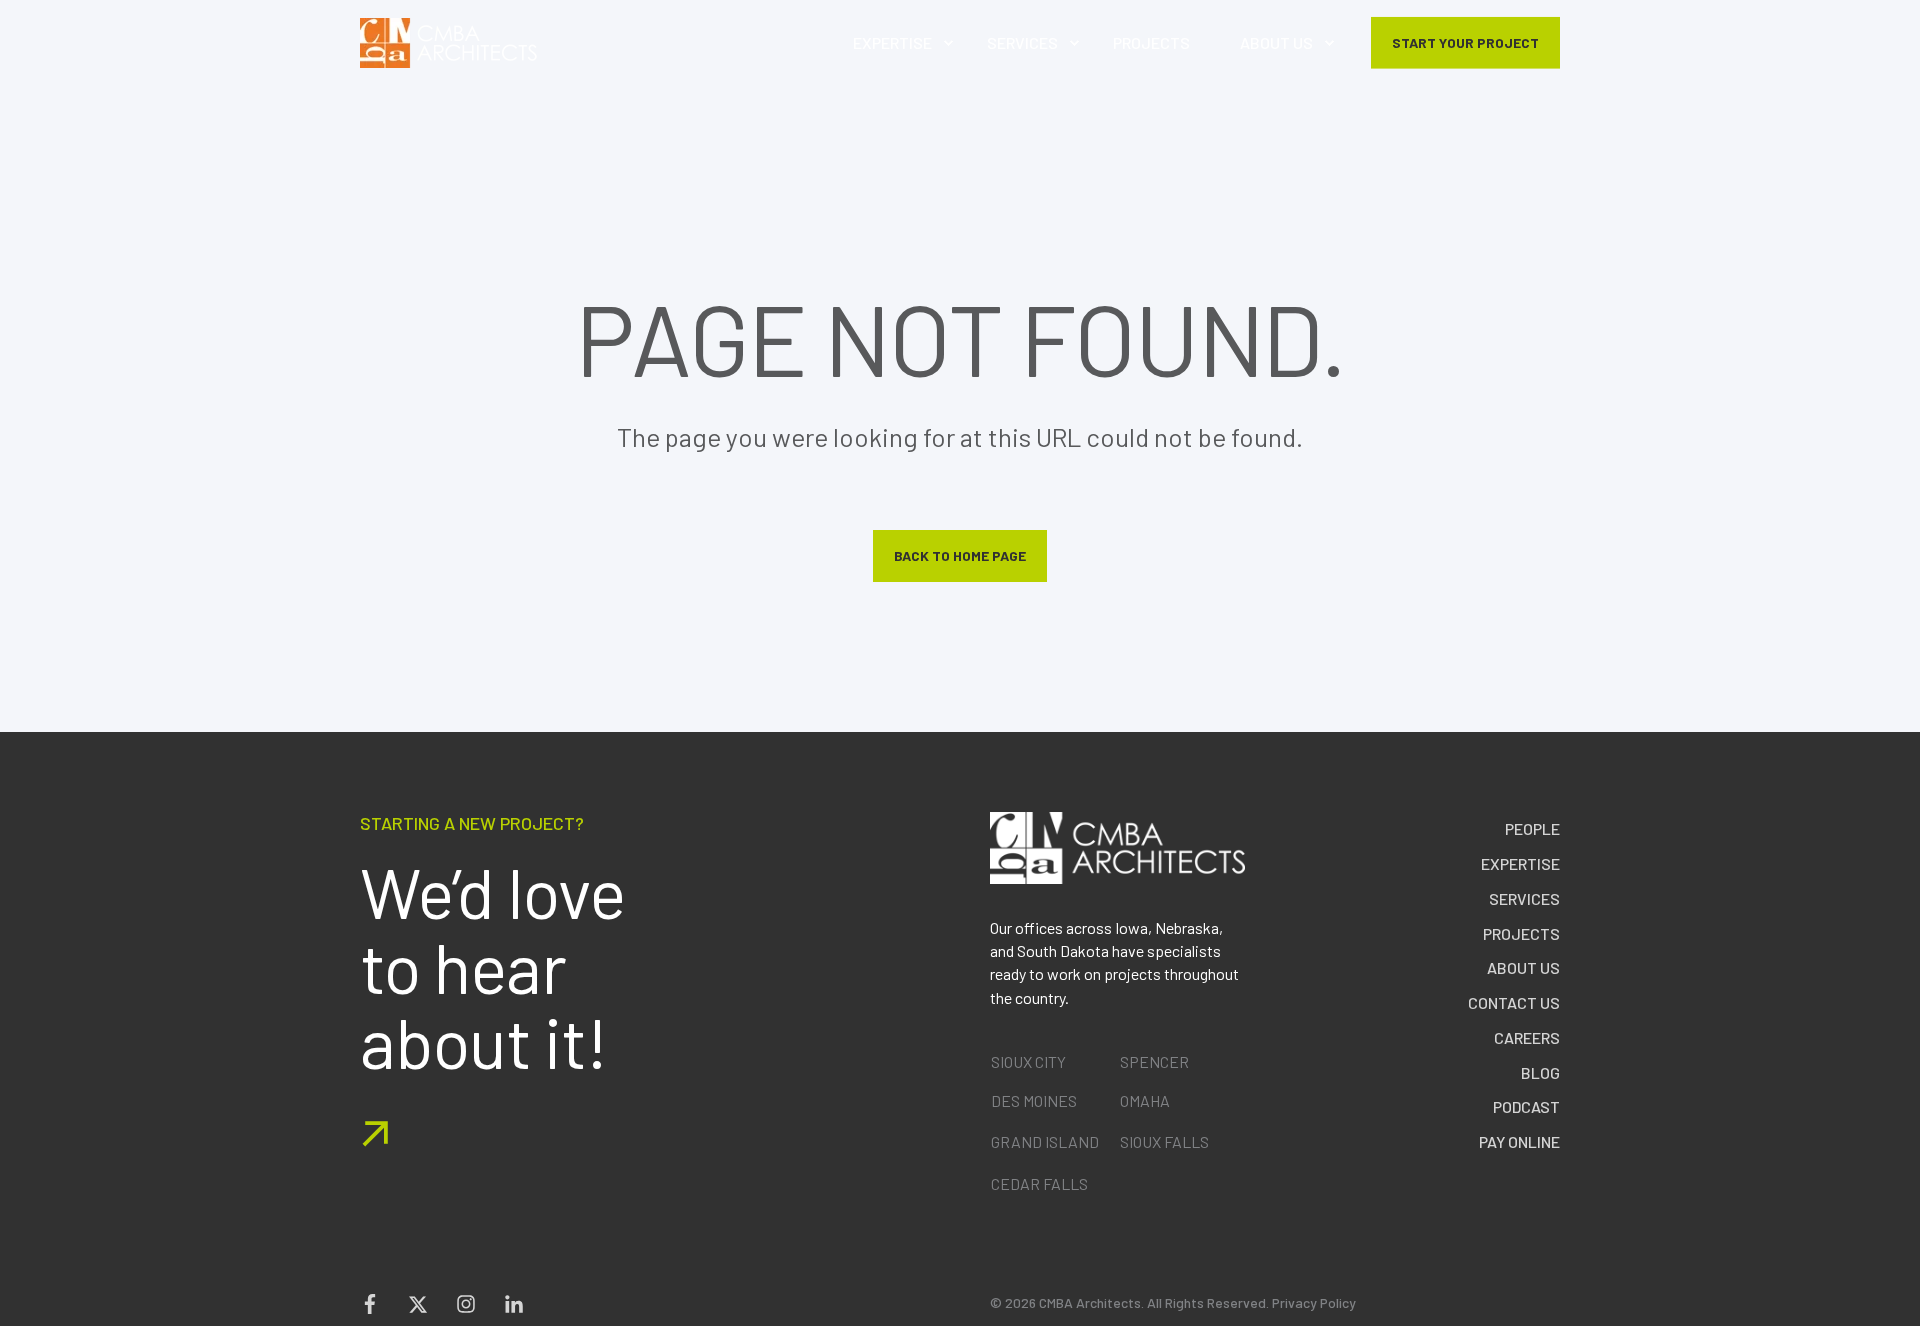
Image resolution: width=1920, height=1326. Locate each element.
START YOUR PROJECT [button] (1465, 41)
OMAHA (1145, 1100)
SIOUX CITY (1028, 1061)
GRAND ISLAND (1045, 1141)
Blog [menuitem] (1540, 1072)
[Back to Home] (448, 43)
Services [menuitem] (1524, 898)
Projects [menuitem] (1521, 933)
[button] (1905, 1311)
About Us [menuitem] (1523, 967)
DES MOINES (1034, 1100)
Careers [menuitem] (1527, 1037)
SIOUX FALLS (1164, 1141)
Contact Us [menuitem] (1514, 1002)
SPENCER (1154, 1061)
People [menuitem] (1532, 828)
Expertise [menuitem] (1520, 863)
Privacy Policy (1314, 1302)
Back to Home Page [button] (960, 555)
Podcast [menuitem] (1526, 1106)
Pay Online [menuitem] (1519, 1141)
